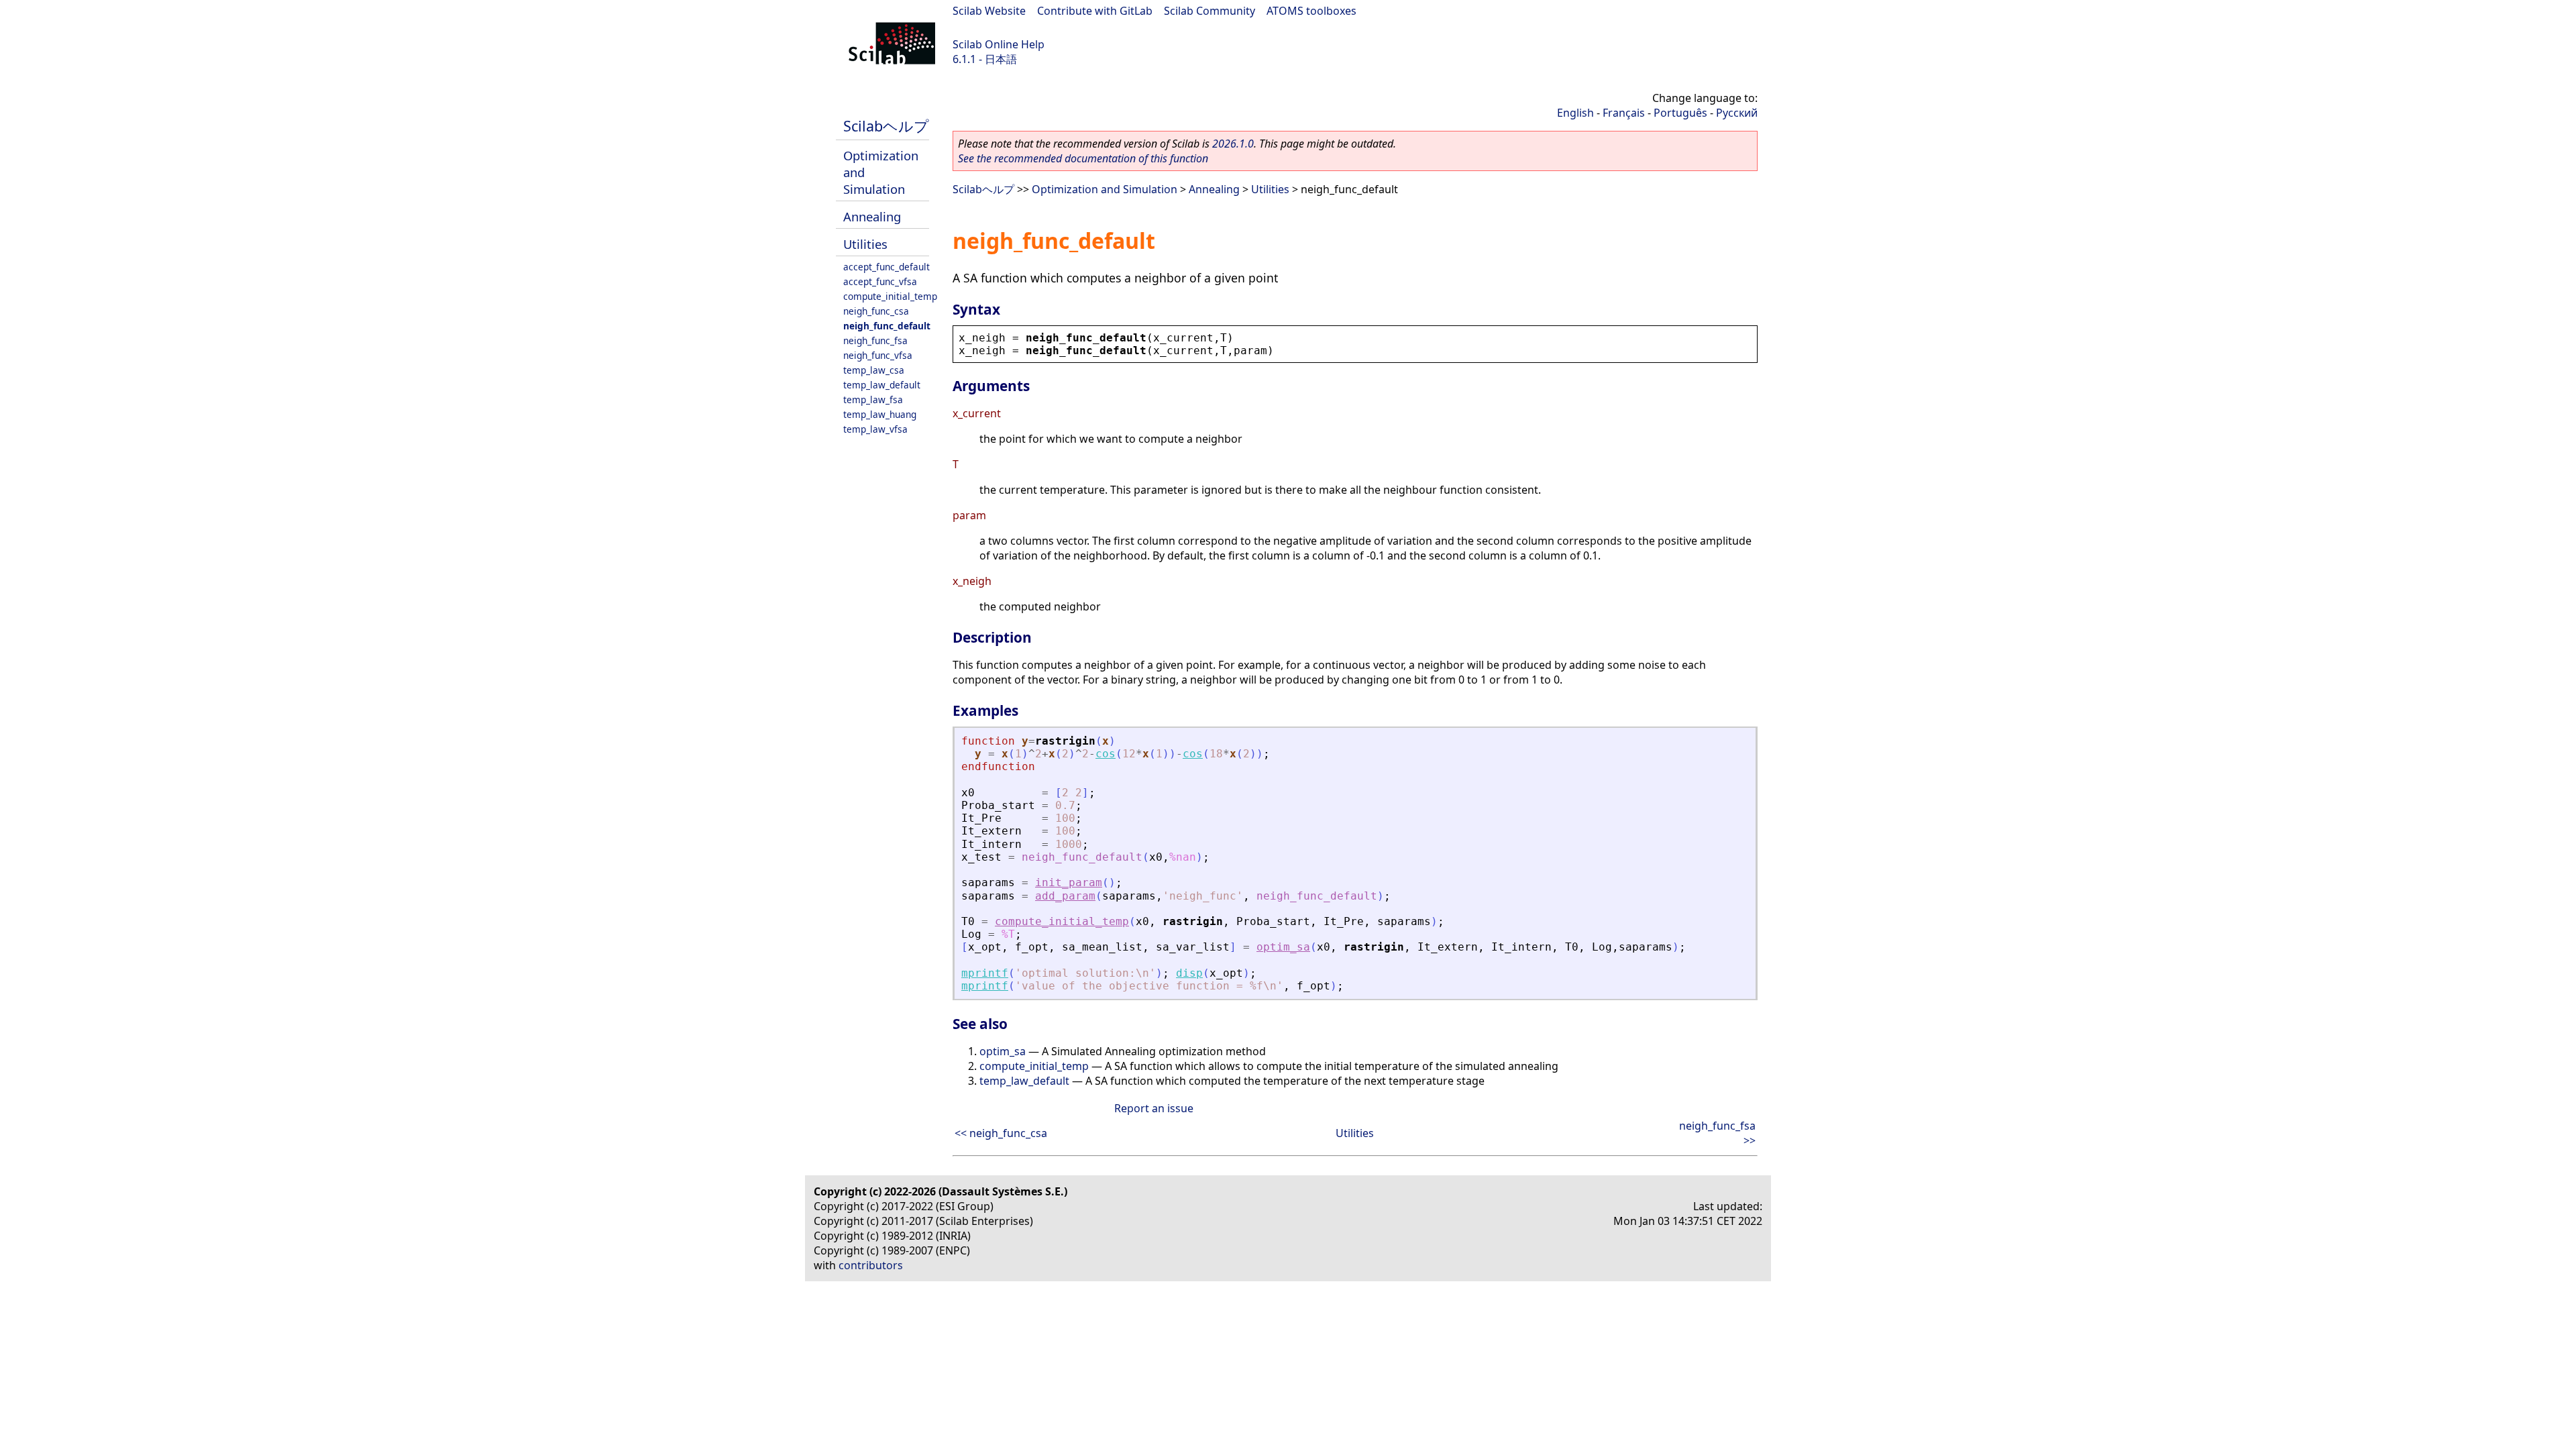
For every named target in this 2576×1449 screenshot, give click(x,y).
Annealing (872, 216)
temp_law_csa (874, 370)
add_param (1065, 896)
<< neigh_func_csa (1001, 1133)
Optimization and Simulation (1105, 189)
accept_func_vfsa (880, 281)
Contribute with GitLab (1095, 11)
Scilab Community (1210, 11)
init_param (1069, 882)
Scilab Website (989, 11)
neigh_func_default (887, 326)
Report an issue (1154, 1108)
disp (1189, 973)
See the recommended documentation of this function (1083, 158)
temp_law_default (882, 385)
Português (1680, 113)
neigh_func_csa (876, 311)
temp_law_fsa (873, 399)
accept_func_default (887, 267)
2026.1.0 (1233, 144)
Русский (1737, 113)
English (1575, 113)
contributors (871, 1265)
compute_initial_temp (890, 296)
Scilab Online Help (999, 44)
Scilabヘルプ (886, 126)
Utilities (865, 244)
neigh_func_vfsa (878, 355)
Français (1624, 113)
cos (1106, 754)
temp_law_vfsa (875, 429)
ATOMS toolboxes (1311, 11)
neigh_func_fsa (875, 340)
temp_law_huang (880, 414)
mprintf (985, 973)
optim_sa (1283, 947)
